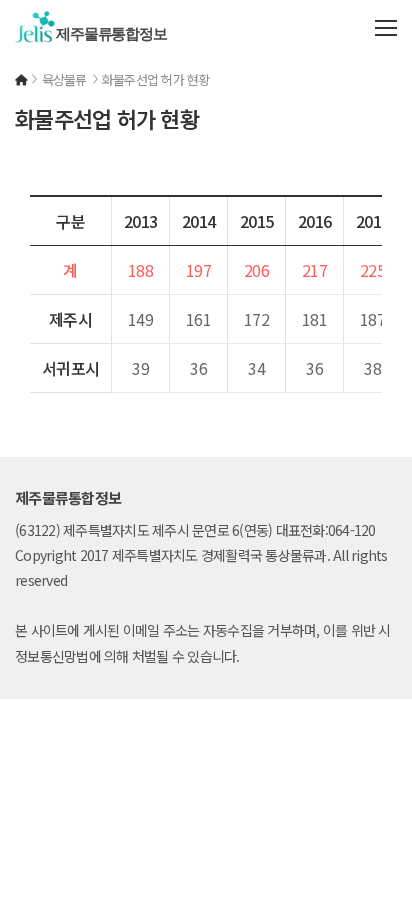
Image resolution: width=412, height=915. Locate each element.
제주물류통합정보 (108, 34)
